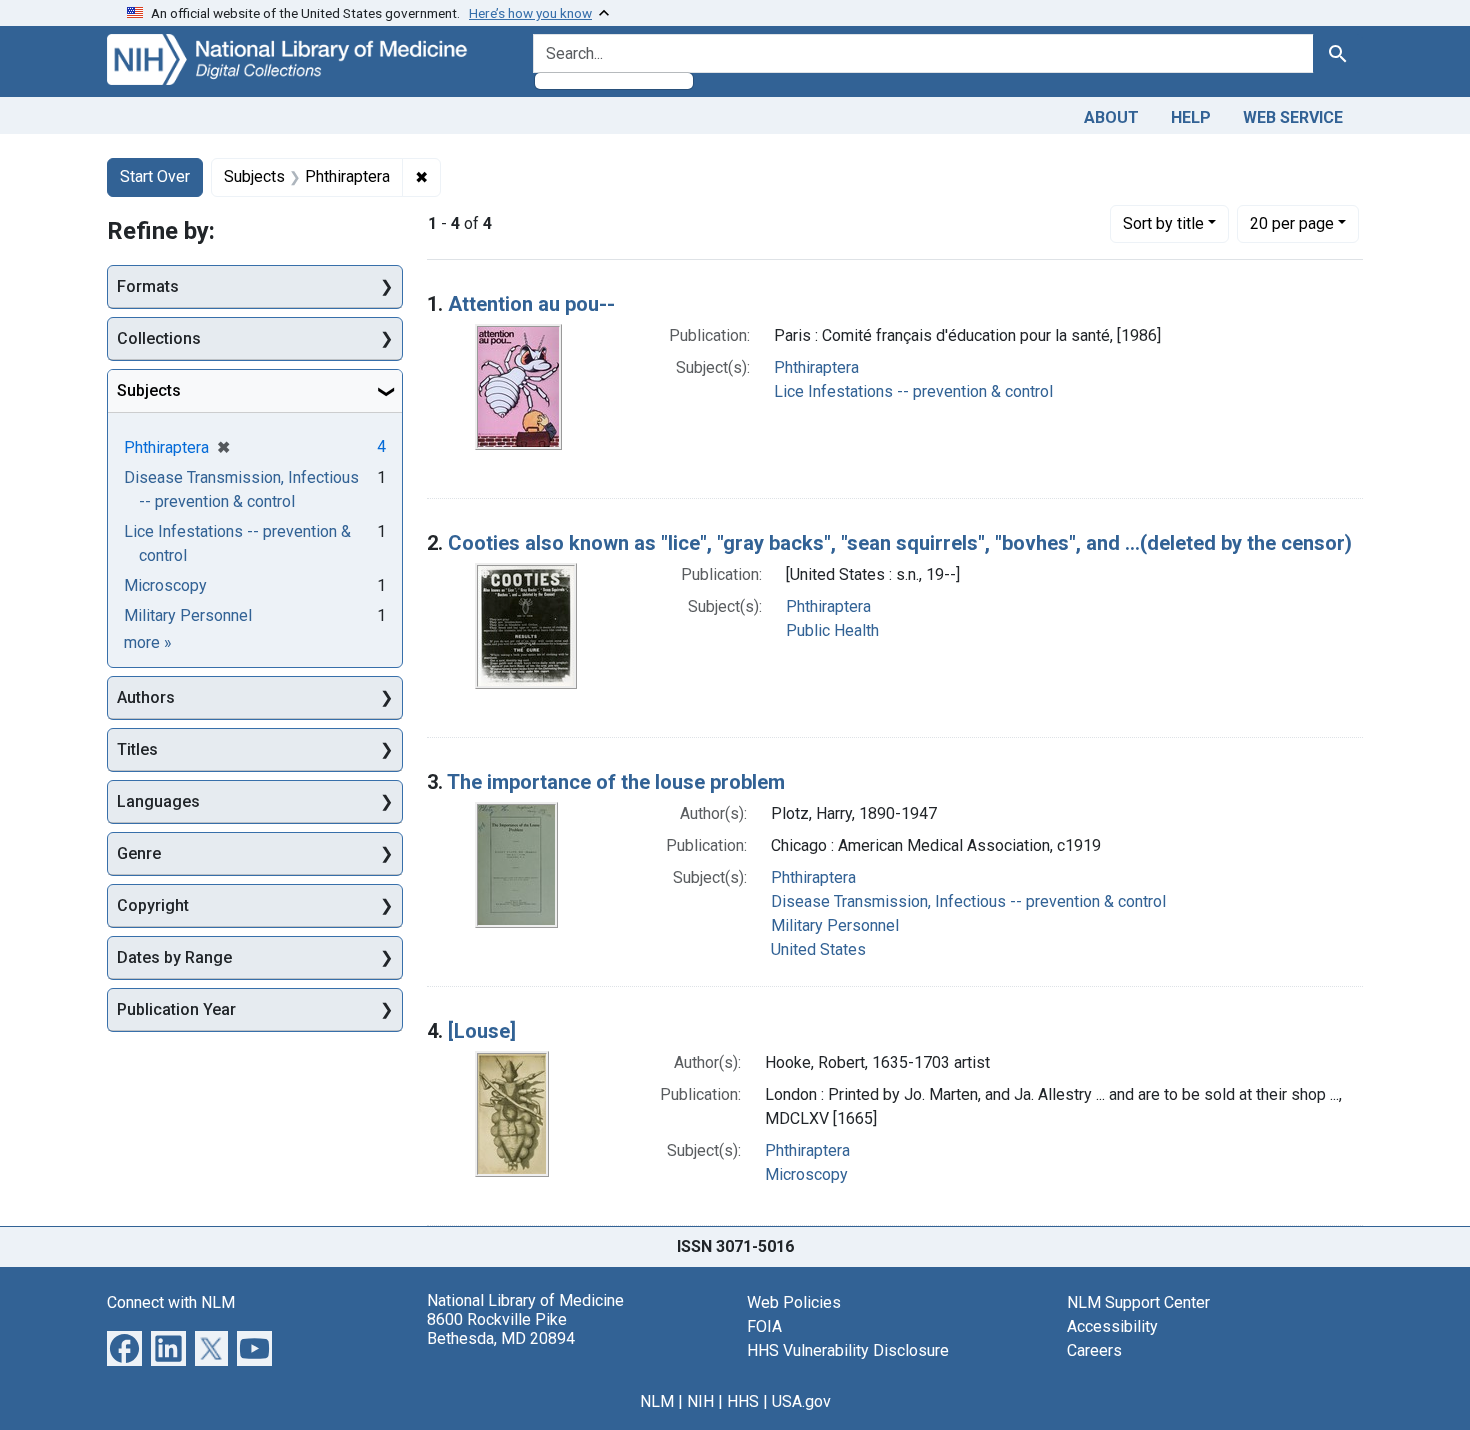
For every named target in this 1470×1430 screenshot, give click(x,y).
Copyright (153, 905)
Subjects (149, 390)
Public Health (832, 630)
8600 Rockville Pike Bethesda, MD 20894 (501, 1329)
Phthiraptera (816, 367)
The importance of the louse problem (616, 782)
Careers (1094, 1350)
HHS (743, 1401)
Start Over (155, 176)
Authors (146, 697)
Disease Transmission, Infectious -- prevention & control (968, 901)
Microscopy (806, 1174)
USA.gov (801, 1401)
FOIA (764, 1326)
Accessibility (1112, 1326)
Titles (137, 749)
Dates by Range (174, 957)
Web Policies (794, 1302)
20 (1292, 223)
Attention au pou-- (531, 304)
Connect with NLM (171, 1302)
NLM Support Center (1138, 1302)
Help (1191, 117)
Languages (158, 801)
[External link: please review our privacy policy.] (124, 1346)
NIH (700, 1401)
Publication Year (176, 1009)
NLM (657, 1401)
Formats (148, 286)
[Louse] (482, 1031)
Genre (139, 853)
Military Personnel (835, 925)
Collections (159, 338)
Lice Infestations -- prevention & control (913, 391)
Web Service (1293, 117)
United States (818, 949)
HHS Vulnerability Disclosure (848, 1350)
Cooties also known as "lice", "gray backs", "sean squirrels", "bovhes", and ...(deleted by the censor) (900, 543)
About (1111, 117)
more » (148, 642)
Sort (1163, 223)
